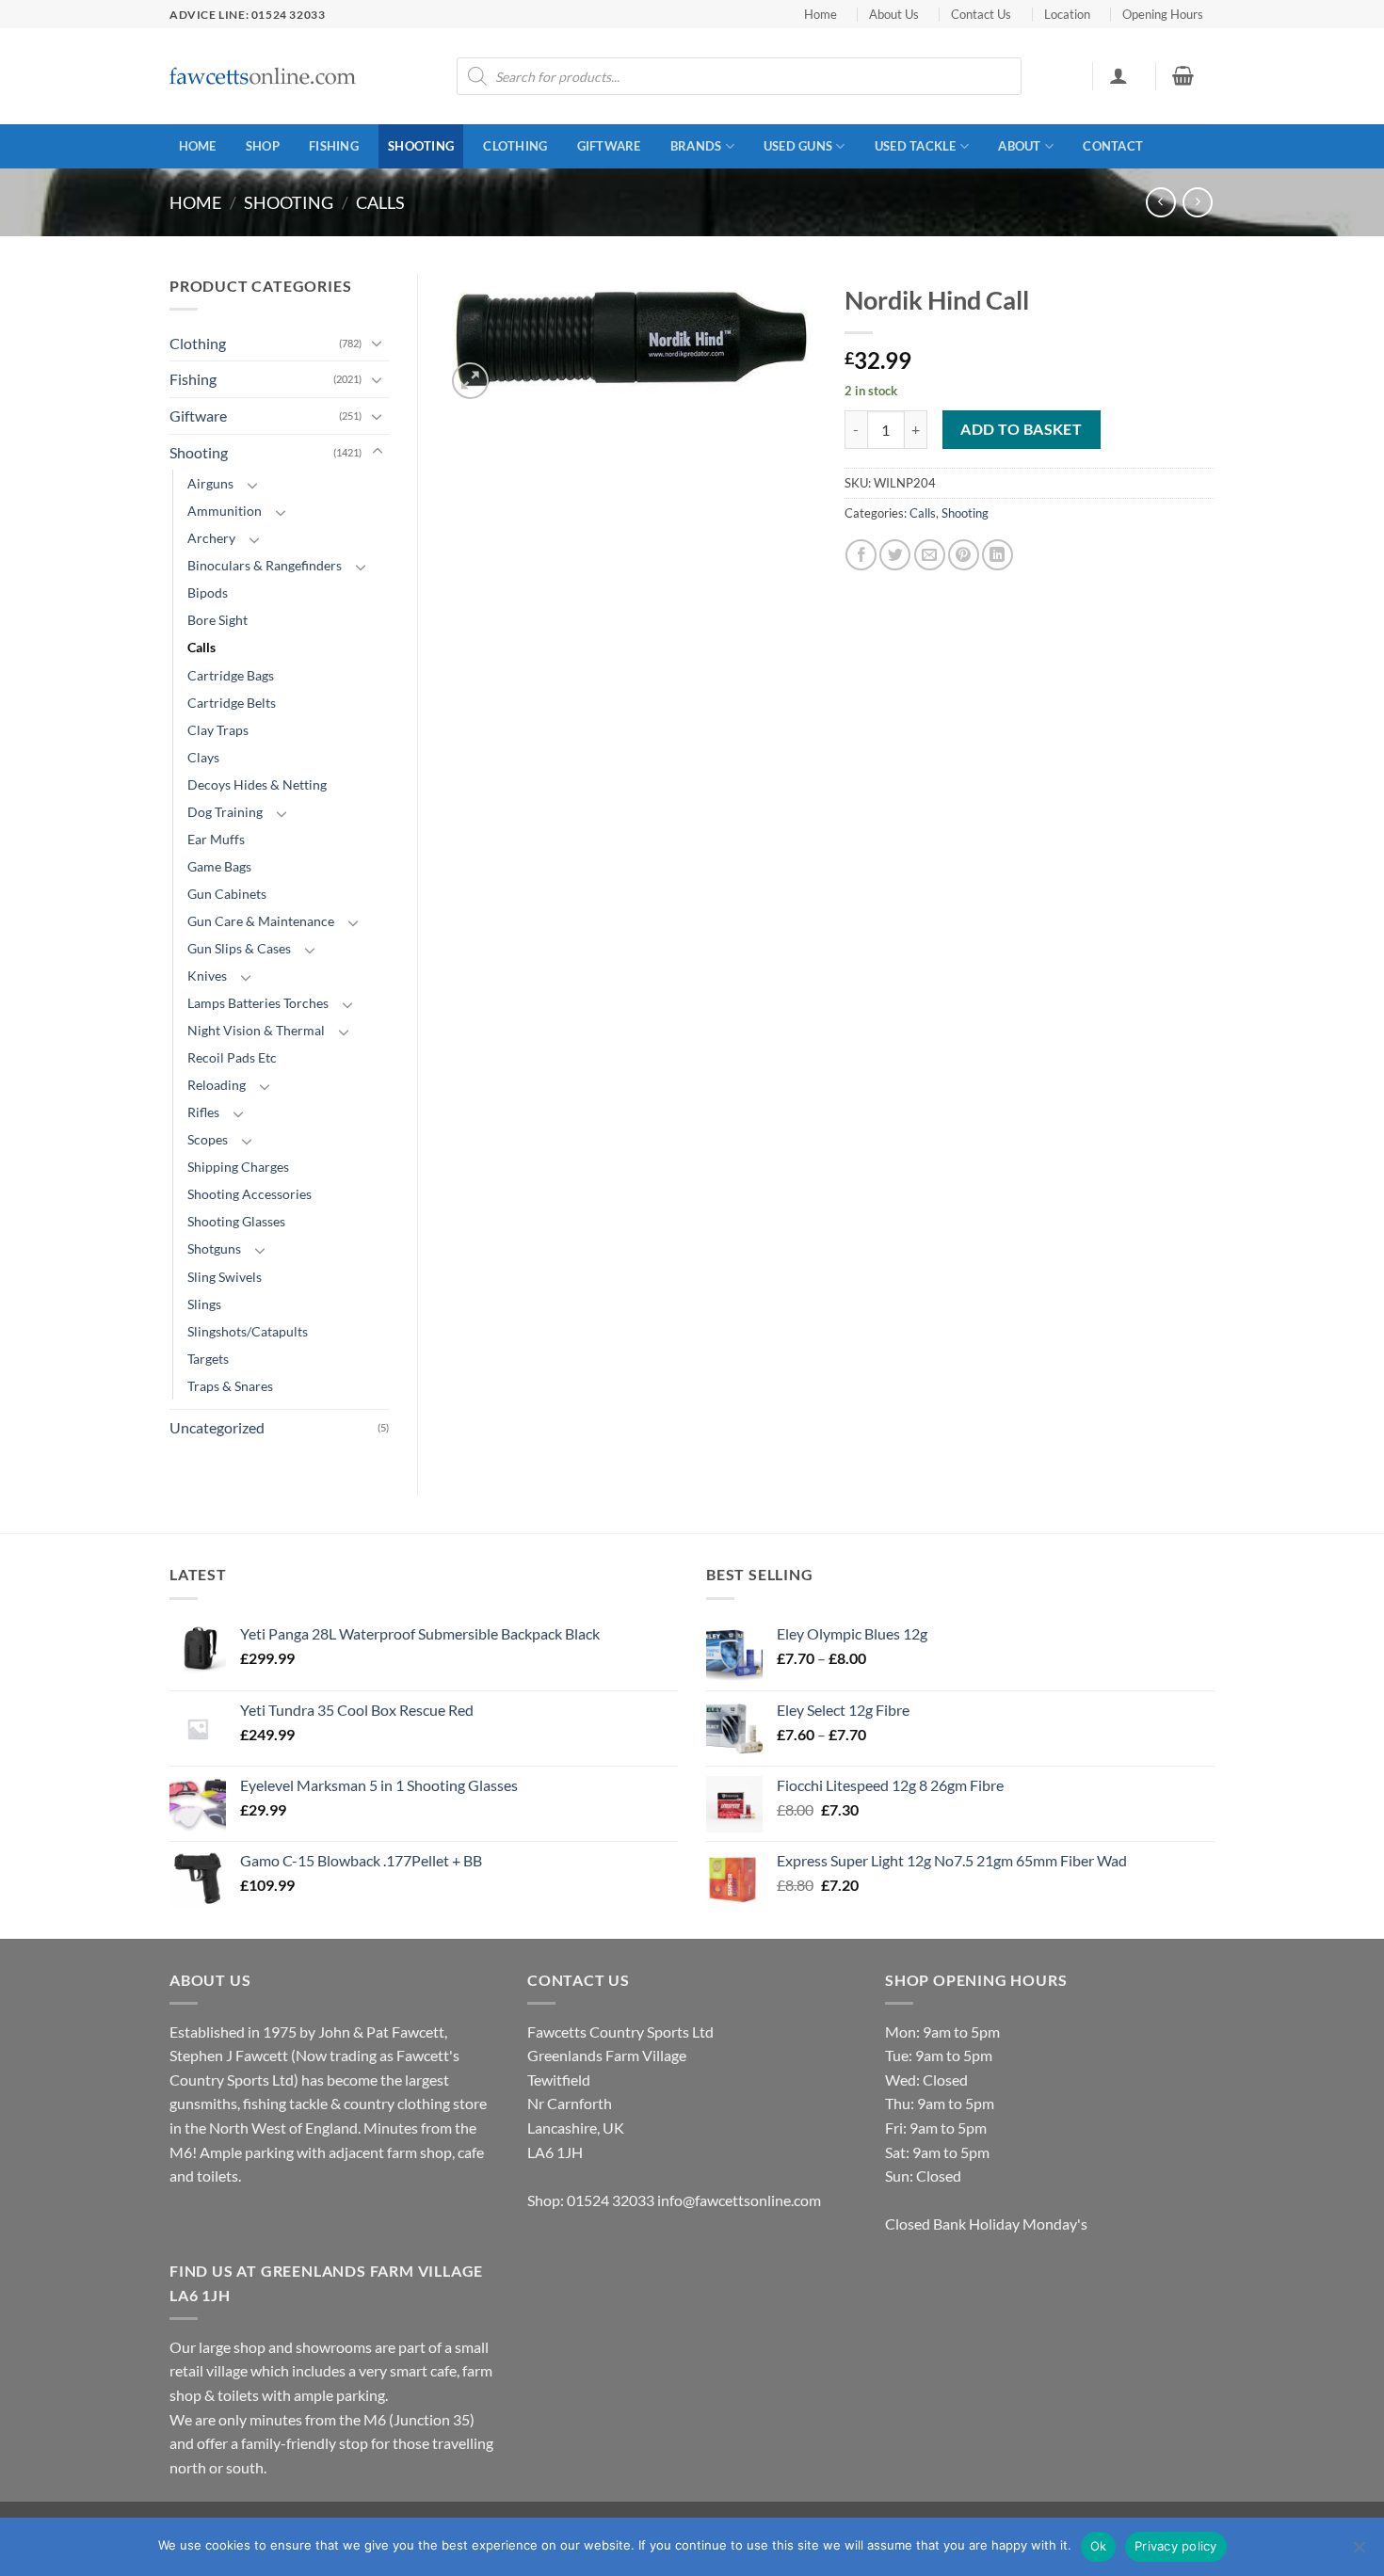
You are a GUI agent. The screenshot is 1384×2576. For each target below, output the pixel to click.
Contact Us (981, 14)
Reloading (217, 1085)
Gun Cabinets (227, 894)
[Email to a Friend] (930, 555)
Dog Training (225, 812)
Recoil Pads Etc (232, 1057)
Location (1067, 14)
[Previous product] (1197, 202)
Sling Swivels (225, 1277)
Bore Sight (217, 620)
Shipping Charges (238, 1167)
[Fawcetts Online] (264, 77)
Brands (696, 146)
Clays (203, 757)
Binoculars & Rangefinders (265, 565)
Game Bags (219, 866)
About (1019, 146)
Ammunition (225, 511)
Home (821, 14)
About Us (894, 14)
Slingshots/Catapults (248, 1331)
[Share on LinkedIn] (998, 555)
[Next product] (1160, 202)
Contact (1113, 146)
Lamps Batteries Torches (258, 1003)
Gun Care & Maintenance (261, 921)
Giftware (609, 146)
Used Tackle (916, 146)
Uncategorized (217, 1427)
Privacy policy (1176, 2546)
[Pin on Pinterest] (964, 555)
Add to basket (1021, 429)
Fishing (334, 146)
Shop (263, 146)
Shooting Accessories (249, 1194)
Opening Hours (1163, 14)
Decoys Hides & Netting (257, 784)
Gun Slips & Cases (239, 948)
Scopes (208, 1139)
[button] (1118, 75)
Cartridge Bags (231, 675)
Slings (204, 1304)
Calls (380, 202)
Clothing (515, 146)
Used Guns (798, 146)
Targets (208, 1359)
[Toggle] (378, 343)
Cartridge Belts (232, 703)
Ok (1099, 2546)
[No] (1359, 2552)
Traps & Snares (230, 1386)
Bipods (208, 592)
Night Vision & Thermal (256, 1030)
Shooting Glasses (236, 1221)
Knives (207, 976)
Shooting (421, 146)
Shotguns (214, 1248)
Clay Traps (218, 730)
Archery (211, 538)
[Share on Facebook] (861, 555)
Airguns (210, 483)
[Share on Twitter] (895, 555)
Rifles (203, 1112)
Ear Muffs (216, 839)
